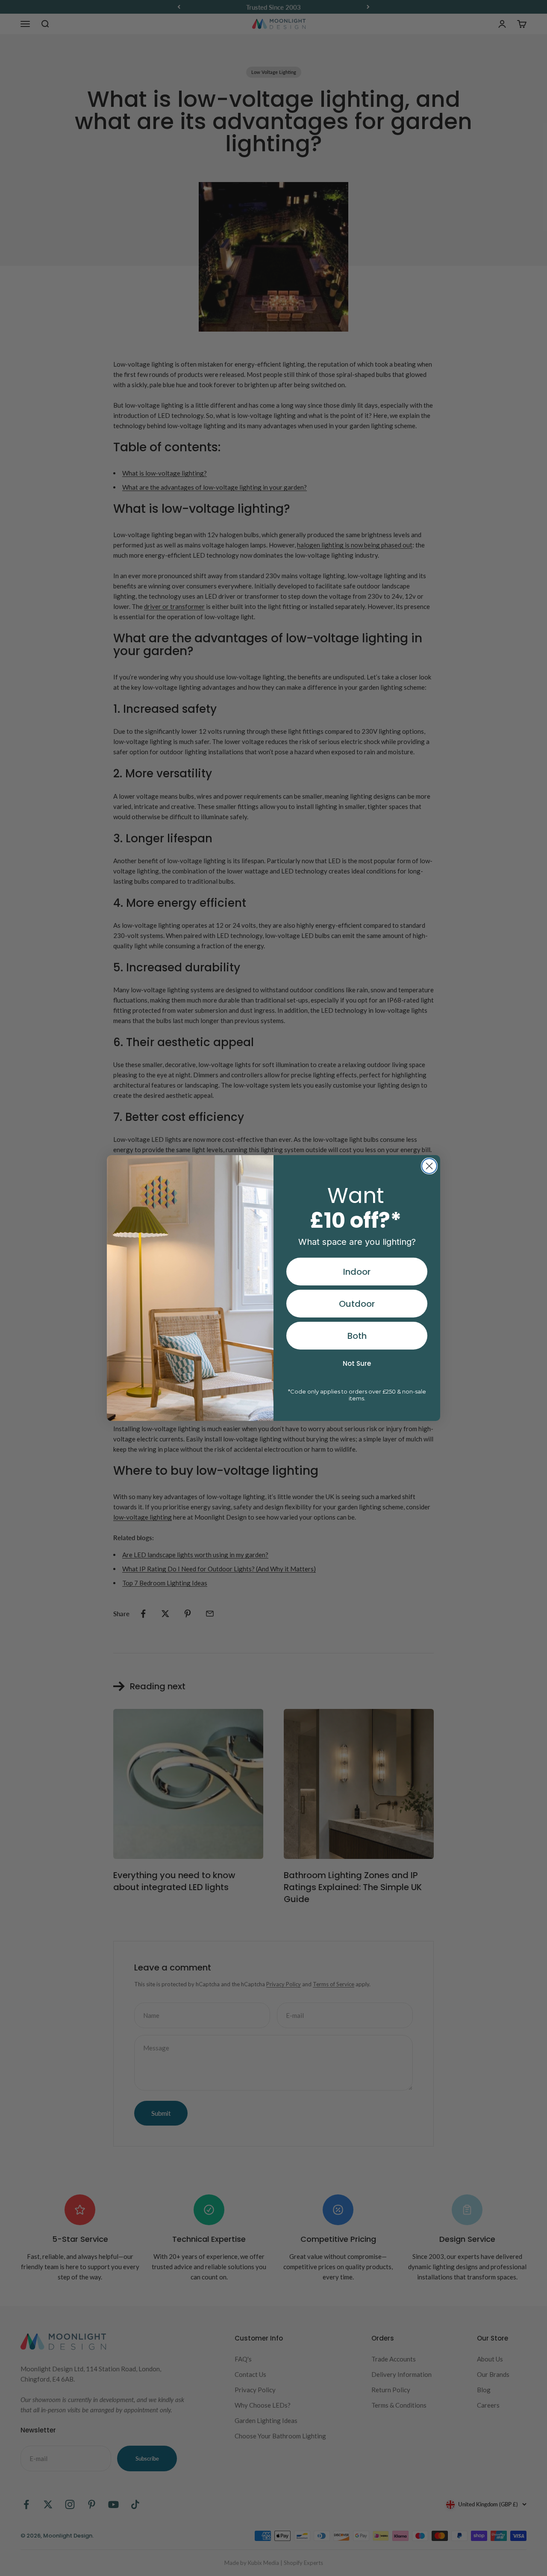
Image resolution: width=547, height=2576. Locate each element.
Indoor (357, 1272)
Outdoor (357, 1304)
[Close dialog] (429, 1166)
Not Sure (357, 1363)
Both (357, 1336)
